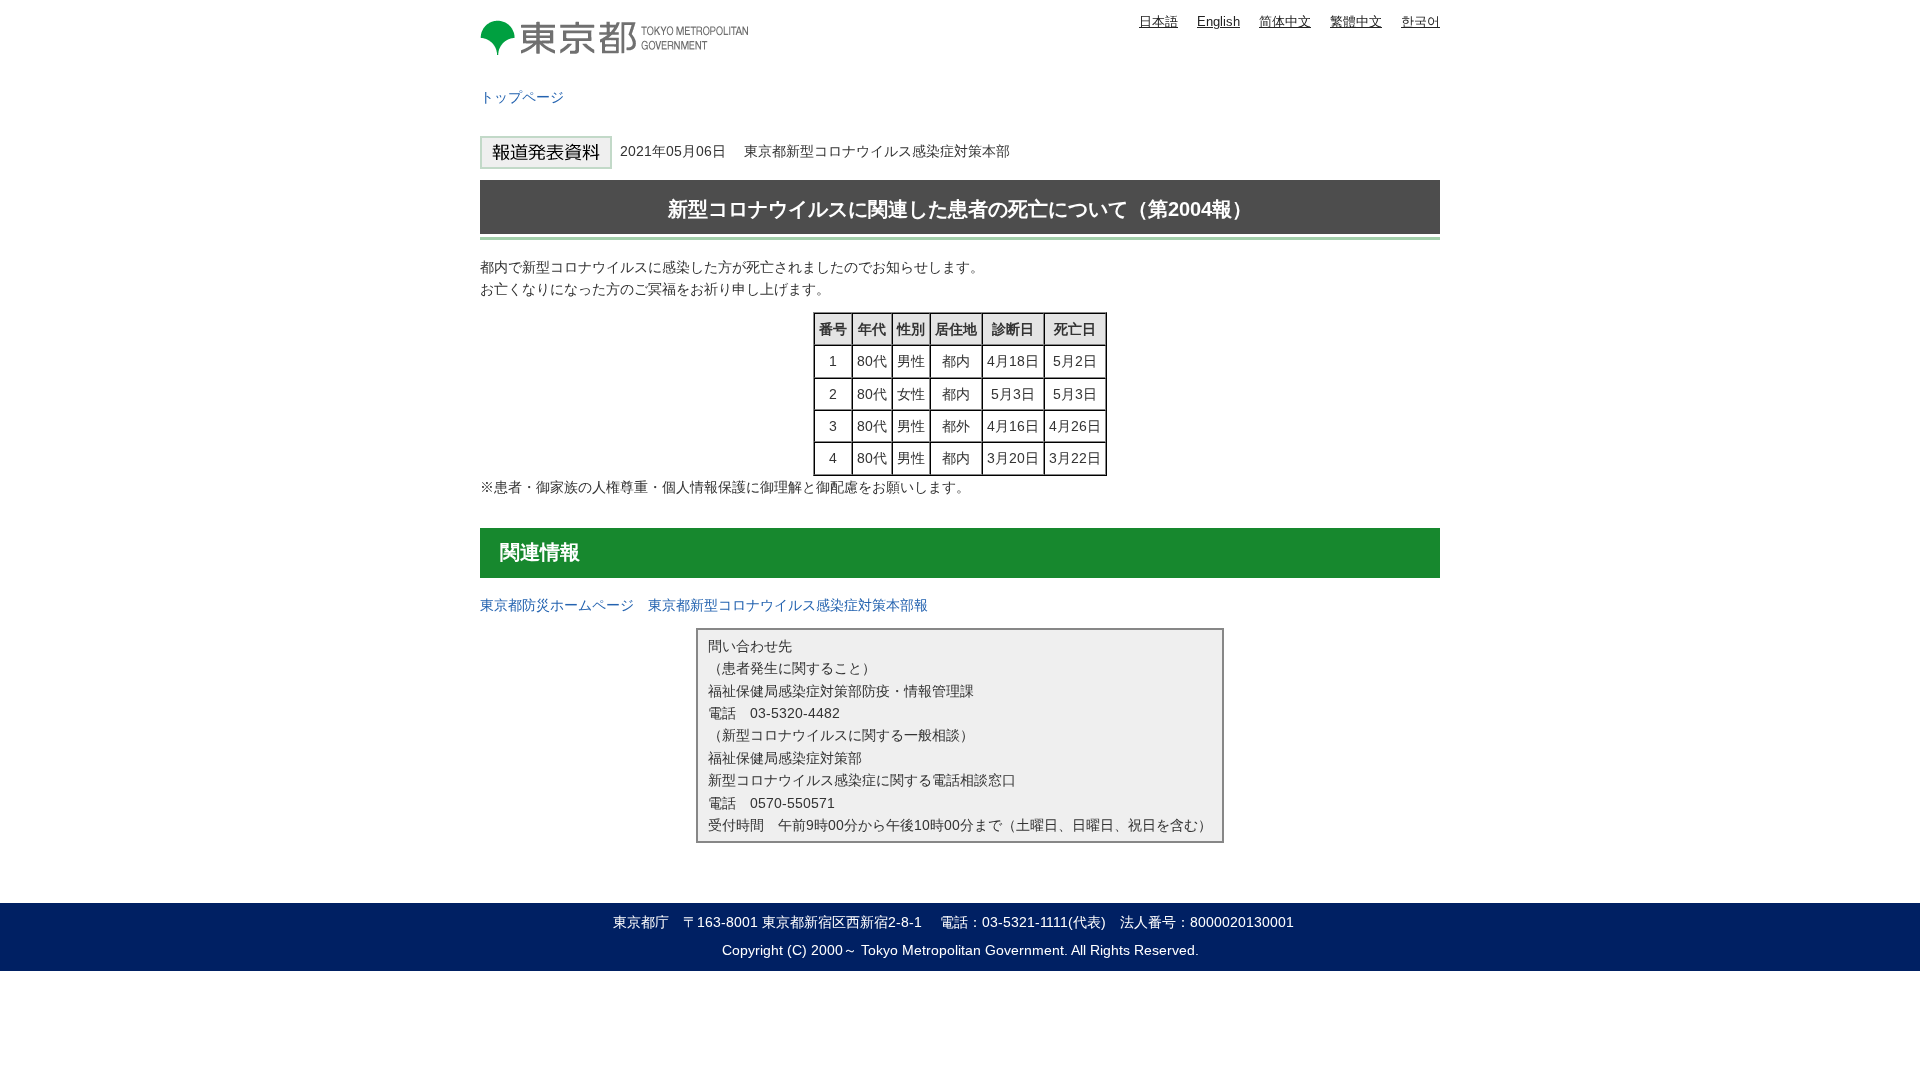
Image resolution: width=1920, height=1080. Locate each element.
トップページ (522, 97)
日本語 (1158, 21)
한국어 (1420, 21)
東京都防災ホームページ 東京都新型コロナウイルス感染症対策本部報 (704, 605)
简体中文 (1285, 21)
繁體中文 (1356, 21)
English (1218, 21)
